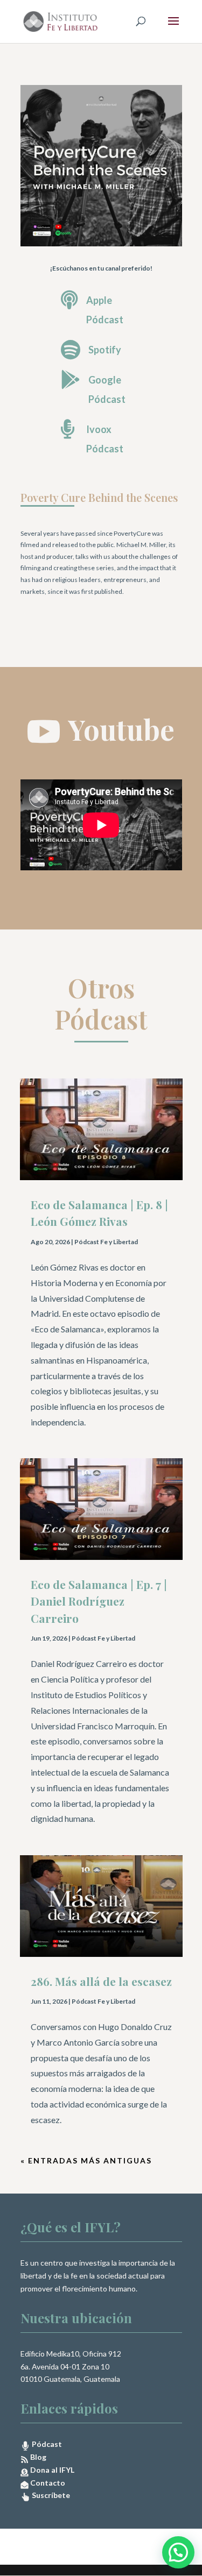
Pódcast (46, 2444)
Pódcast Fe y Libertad (106, 1242)
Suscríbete (50, 2495)
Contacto (47, 2483)
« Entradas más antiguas (86, 2160)
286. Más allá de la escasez (101, 1981)
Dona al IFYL (51, 2470)
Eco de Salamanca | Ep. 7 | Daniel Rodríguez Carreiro (99, 1601)
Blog (37, 2457)
